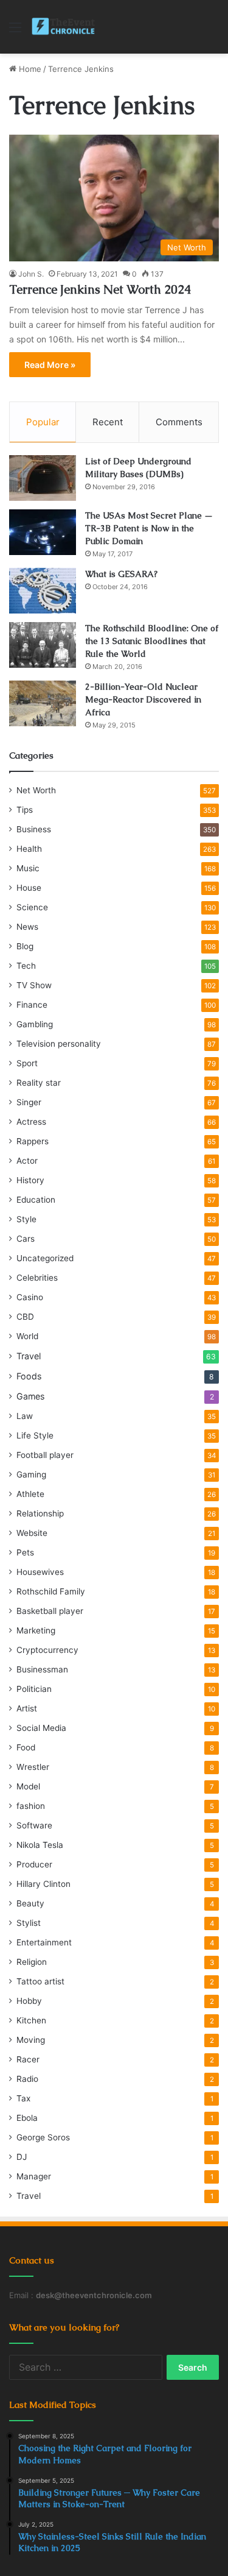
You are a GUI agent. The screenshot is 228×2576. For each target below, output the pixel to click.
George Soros (43, 2137)
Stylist (29, 1923)
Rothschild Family (51, 1591)
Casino (30, 1297)
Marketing (36, 1630)
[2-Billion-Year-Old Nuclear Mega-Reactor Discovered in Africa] (43, 703)
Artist (27, 1708)
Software (34, 1825)
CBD (25, 1317)
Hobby (29, 2001)
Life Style (35, 1435)
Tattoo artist (40, 1981)
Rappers (33, 1141)
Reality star (39, 1083)
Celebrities (37, 1278)
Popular (43, 422)
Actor (27, 1161)
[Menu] (15, 31)
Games (30, 1396)
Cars (26, 1239)
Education (36, 1200)
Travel (29, 1356)
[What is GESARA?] (43, 591)
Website (32, 1533)
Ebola (27, 2118)
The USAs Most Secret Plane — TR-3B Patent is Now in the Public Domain (149, 528)
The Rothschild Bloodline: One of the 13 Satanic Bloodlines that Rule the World (152, 641)
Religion (32, 1962)
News (27, 927)
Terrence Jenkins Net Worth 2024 (100, 289)
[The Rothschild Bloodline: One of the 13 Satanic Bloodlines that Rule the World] (43, 645)
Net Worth (36, 790)
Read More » (50, 365)
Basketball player (50, 1611)
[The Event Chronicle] (64, 27)
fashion (31, 1806)
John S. (31, 274)
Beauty (30, 1903)
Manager (34, 2176)
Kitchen (31, 2020)
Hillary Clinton (43, 1884)
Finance (32, 1005)
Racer (28, 2059)
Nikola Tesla (40, 1845)
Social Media (41, 1728)
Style (26, 1219)
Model (28, 1786)
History (30, 1180)
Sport (27, 1063)
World (27, 1336)
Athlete (30, 1494)
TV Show (34, 985)
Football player (45, 1455)
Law (25, 1416)
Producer (34, 1864)
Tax (23, 2098)
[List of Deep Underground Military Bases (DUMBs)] (43, 478)
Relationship (40, 1513)
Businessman (42, 1669)
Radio (27, 2079)
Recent (108, 422)
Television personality (59, 1044)
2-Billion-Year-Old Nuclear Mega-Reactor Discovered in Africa (143, 699)
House (29, 888)
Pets (25, 1552)
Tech (26, 966)
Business (34, 829)
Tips (25, 810)
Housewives (40, 1572)
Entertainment (44, 1942)
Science (32, 907)
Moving (31, 2040)
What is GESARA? (121, 574)
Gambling (35, 1024)
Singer (29, 1102)
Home (29, 69)
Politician (34, 1689)
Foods (29, 1376)
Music (28, 868)
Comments (179, 422)
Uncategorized (45, 1258)
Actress (31, 1122)
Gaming (31, 1474)
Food (26, 1747)
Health (29, 849)
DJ (22, 2157)
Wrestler (33, 1767)
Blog (25, 946)
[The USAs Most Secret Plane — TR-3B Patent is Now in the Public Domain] (43, 532)
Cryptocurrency (47, 1650)
